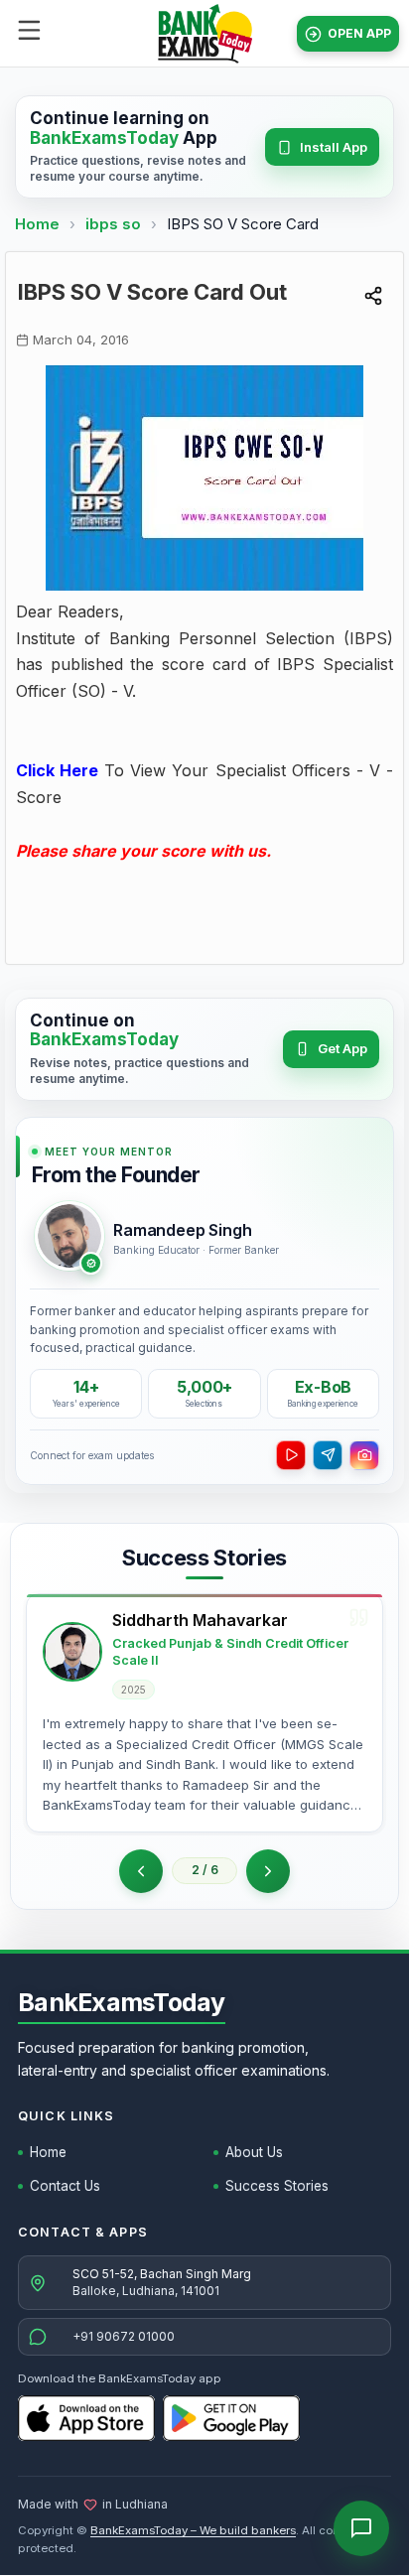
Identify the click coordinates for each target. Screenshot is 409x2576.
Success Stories (277, 2186)
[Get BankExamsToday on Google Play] (231, 2418)
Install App (334, 147)
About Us (254, 2152)
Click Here (57, 770)
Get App (342, 1048)
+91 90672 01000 (124, 2336)
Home (37, 224)
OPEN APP (359, 33)
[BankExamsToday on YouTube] (291, 1455)
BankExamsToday (122, 2002)
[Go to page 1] (141, 1871)
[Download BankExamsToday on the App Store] (86, 2418)
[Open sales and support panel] (361, 2528)
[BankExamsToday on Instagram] (364, 1455)
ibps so (115, 224)
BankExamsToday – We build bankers (193, 2530)
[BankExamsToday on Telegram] (328, 1455)
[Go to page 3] (268, 1871)
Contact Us (65, 2186)
